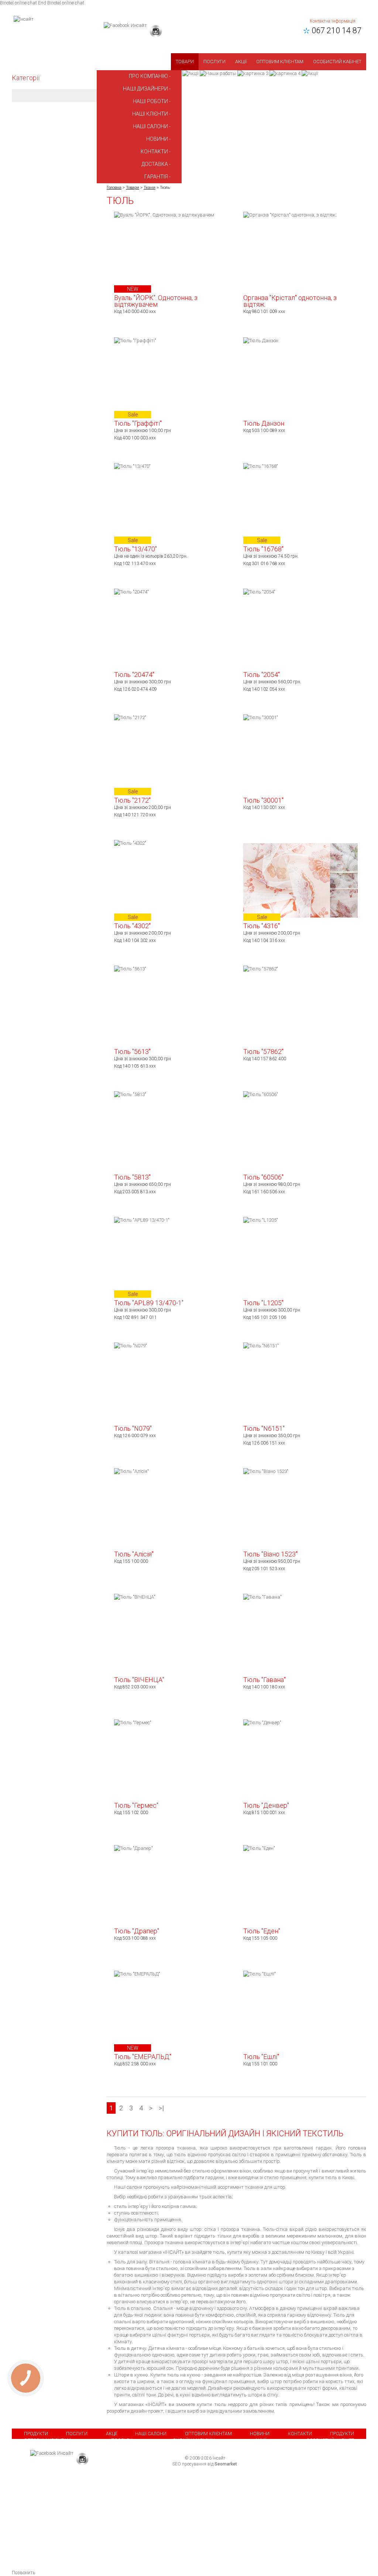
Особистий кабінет (337, 62)
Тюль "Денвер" (266, 1805)
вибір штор (270, 2381)
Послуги (214, 62)
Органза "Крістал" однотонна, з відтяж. (290, 301)
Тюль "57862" (263, 1052)
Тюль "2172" (132, 800)
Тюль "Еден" (262, 1931)
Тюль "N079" (133, 1428)
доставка (155, 164)
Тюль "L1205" (263, 1303)
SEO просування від (205, 2464)
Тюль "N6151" (264, 1428)
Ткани (150, 188)
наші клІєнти (150, 114)
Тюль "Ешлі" (261, 2057)
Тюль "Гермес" (136, 1805)
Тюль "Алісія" (134, 1554)
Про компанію (148, 76)
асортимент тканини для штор (251, 2187)
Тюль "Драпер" (137, 1931)
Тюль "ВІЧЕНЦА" (139, 1680)
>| (161, 2108)
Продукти (36, 2434)
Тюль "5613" (132, 1052)
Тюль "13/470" (135, 549)
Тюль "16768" (263, 549)
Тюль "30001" (263, 800)
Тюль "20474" (134, 675)
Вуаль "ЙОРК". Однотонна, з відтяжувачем (156, 301)
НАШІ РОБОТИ (150, 101)
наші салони (150, 126)
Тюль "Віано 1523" (270, 1554)
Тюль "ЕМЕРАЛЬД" (143, 2057)
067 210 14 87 (335, 30)
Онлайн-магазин (194, 2440)
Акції (241, 62)
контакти (154, 152)
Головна (114, 188)
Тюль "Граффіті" (138, 423)
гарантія (156, 177)
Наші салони (151, 2434)
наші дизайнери (145, 89)
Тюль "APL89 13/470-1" (149, 1303)
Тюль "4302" (132, 926)
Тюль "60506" (263, 1177)
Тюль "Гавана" (264, 1680)
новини (157, 139)
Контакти (300, 2434)
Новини (260, 2434)
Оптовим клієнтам (280, 62)
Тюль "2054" (262, 675)
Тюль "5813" (132, 1177)
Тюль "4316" (262, 926)
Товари (185, 62)
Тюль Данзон (264, 423)
